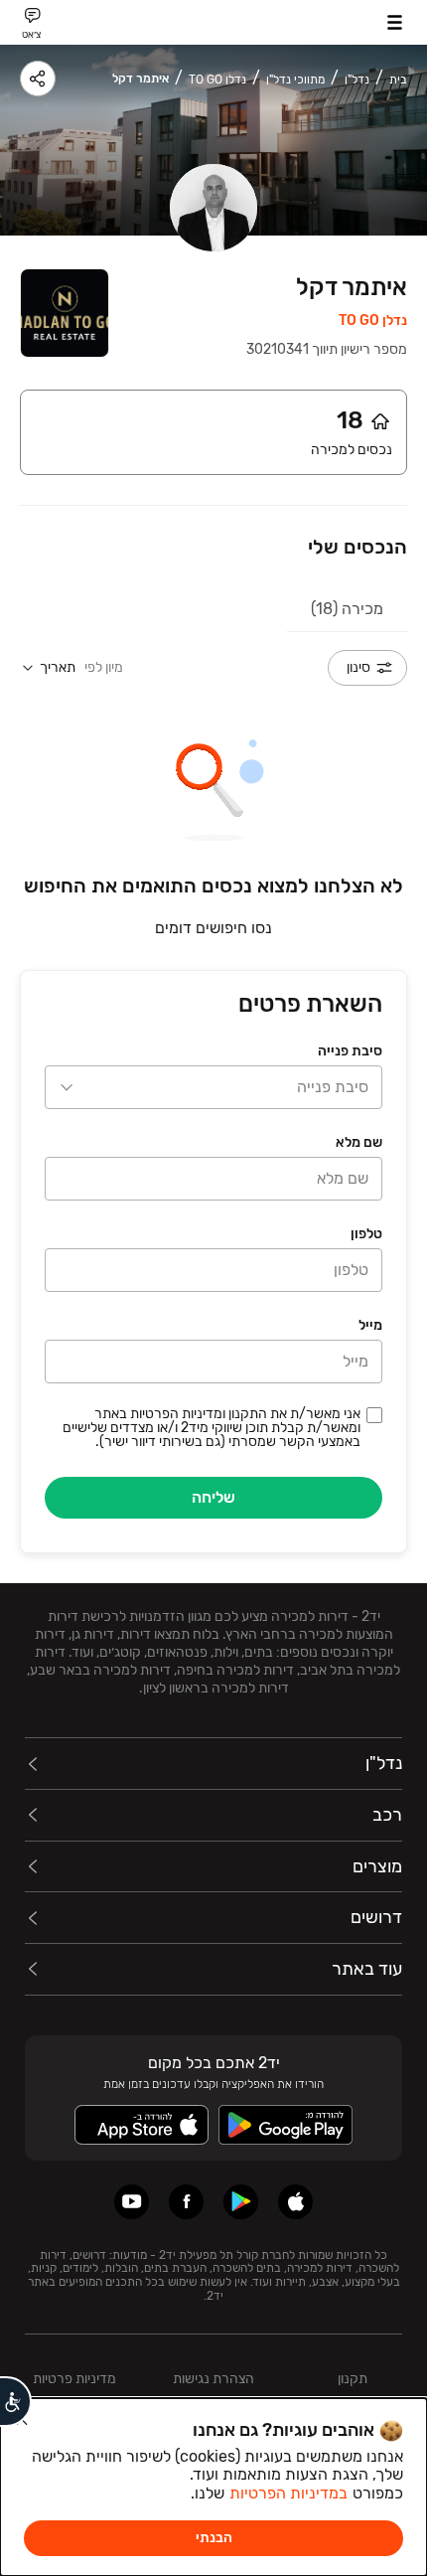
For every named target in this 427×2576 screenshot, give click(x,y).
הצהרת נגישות (213, 2379)
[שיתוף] (38, 79)
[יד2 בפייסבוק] (186, 2202)
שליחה (213, 1497)
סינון (358, 667)
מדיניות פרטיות (74, 2379)
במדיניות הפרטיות (288, 2493)
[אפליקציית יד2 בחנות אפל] (295, 2202)
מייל (370, 1325)
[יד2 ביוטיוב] (132, 2202)
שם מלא (359, 1142)
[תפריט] (395, 22)
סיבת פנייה (350, 1051)
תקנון (353, 2379)
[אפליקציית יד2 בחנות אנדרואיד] (241, 2202)
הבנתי (214, 2538)
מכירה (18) (347, 609)
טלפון (366, 1234)
